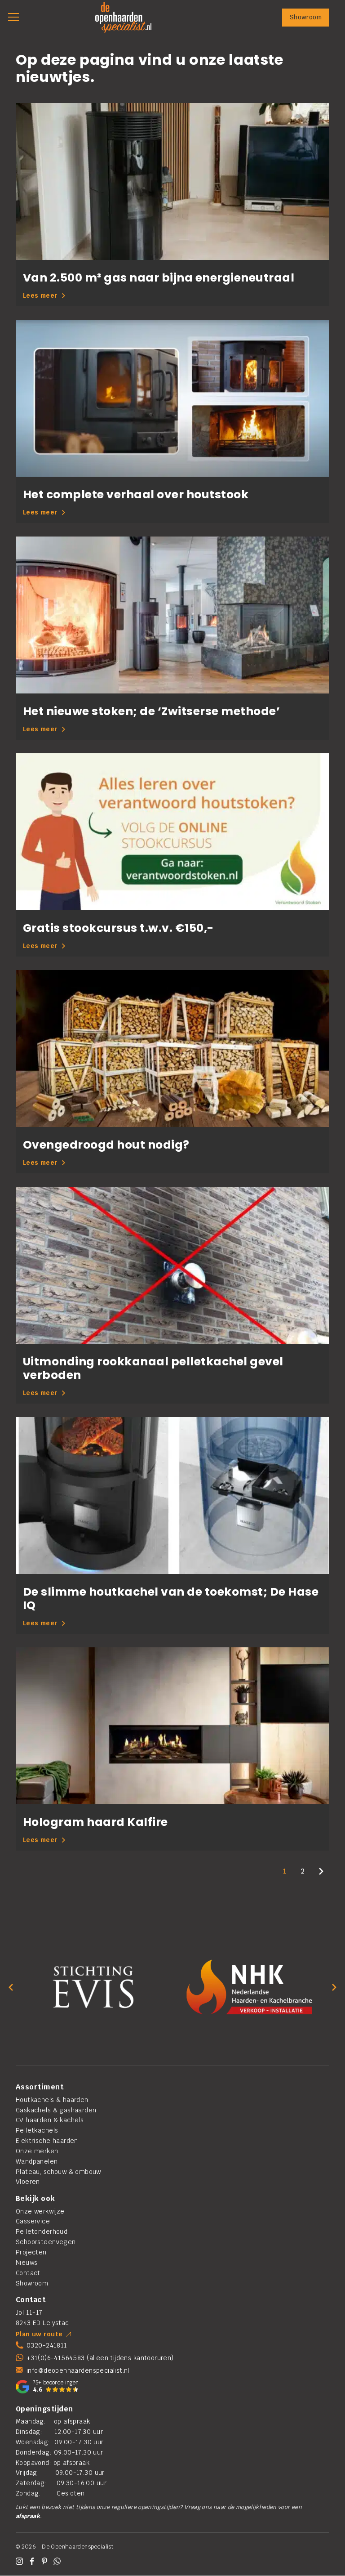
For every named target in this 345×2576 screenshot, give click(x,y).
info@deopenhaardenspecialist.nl (78, 2370)
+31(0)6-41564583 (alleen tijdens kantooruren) (100, 2358)
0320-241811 (47, 2345)
